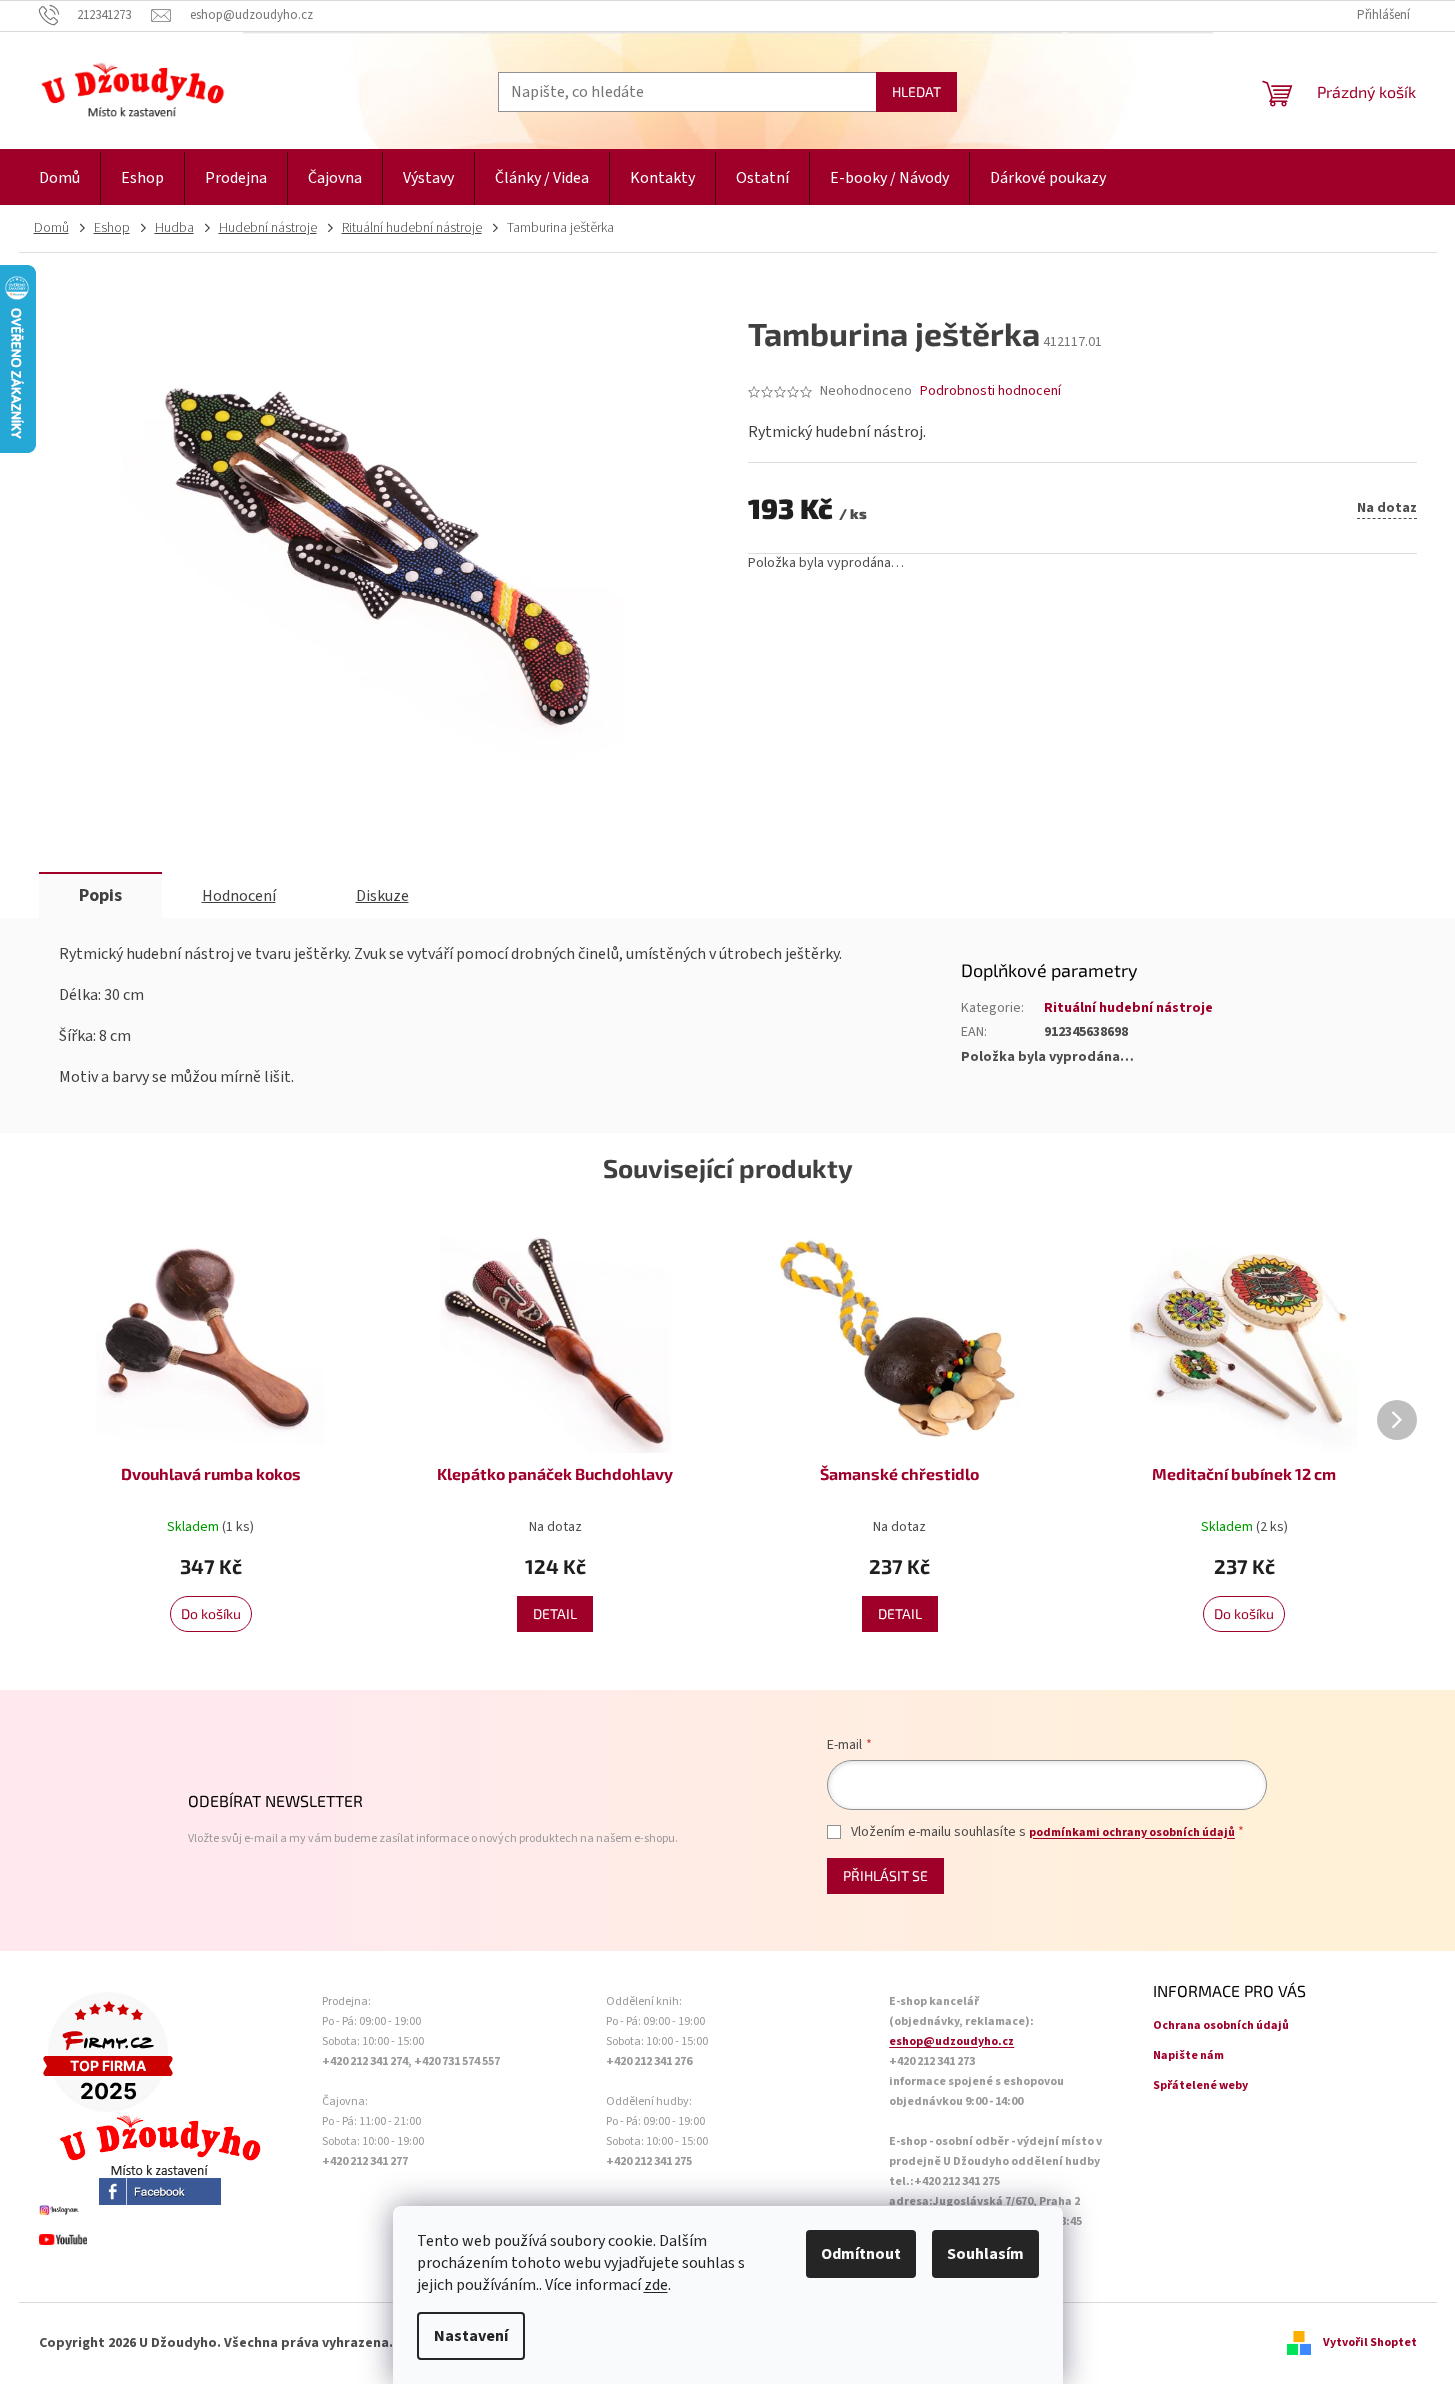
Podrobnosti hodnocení (990, 391)
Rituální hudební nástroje (1128, 1008)
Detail (555, 1613)
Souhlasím (985, 2254)
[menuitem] (59, 178)
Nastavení (471, 2336)
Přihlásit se (885, 1875)
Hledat (916, 91)
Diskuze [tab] (382, 896)
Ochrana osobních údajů (1221, 2025)
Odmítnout (861, 2254)
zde (656, 2285)
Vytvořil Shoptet (1370, 2342)
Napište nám (1188, 2055)
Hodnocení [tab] (239, 896)
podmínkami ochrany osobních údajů (1132, 1832)
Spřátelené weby (1200, 2085)
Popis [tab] (100, 895)
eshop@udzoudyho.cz (951, 2041)
